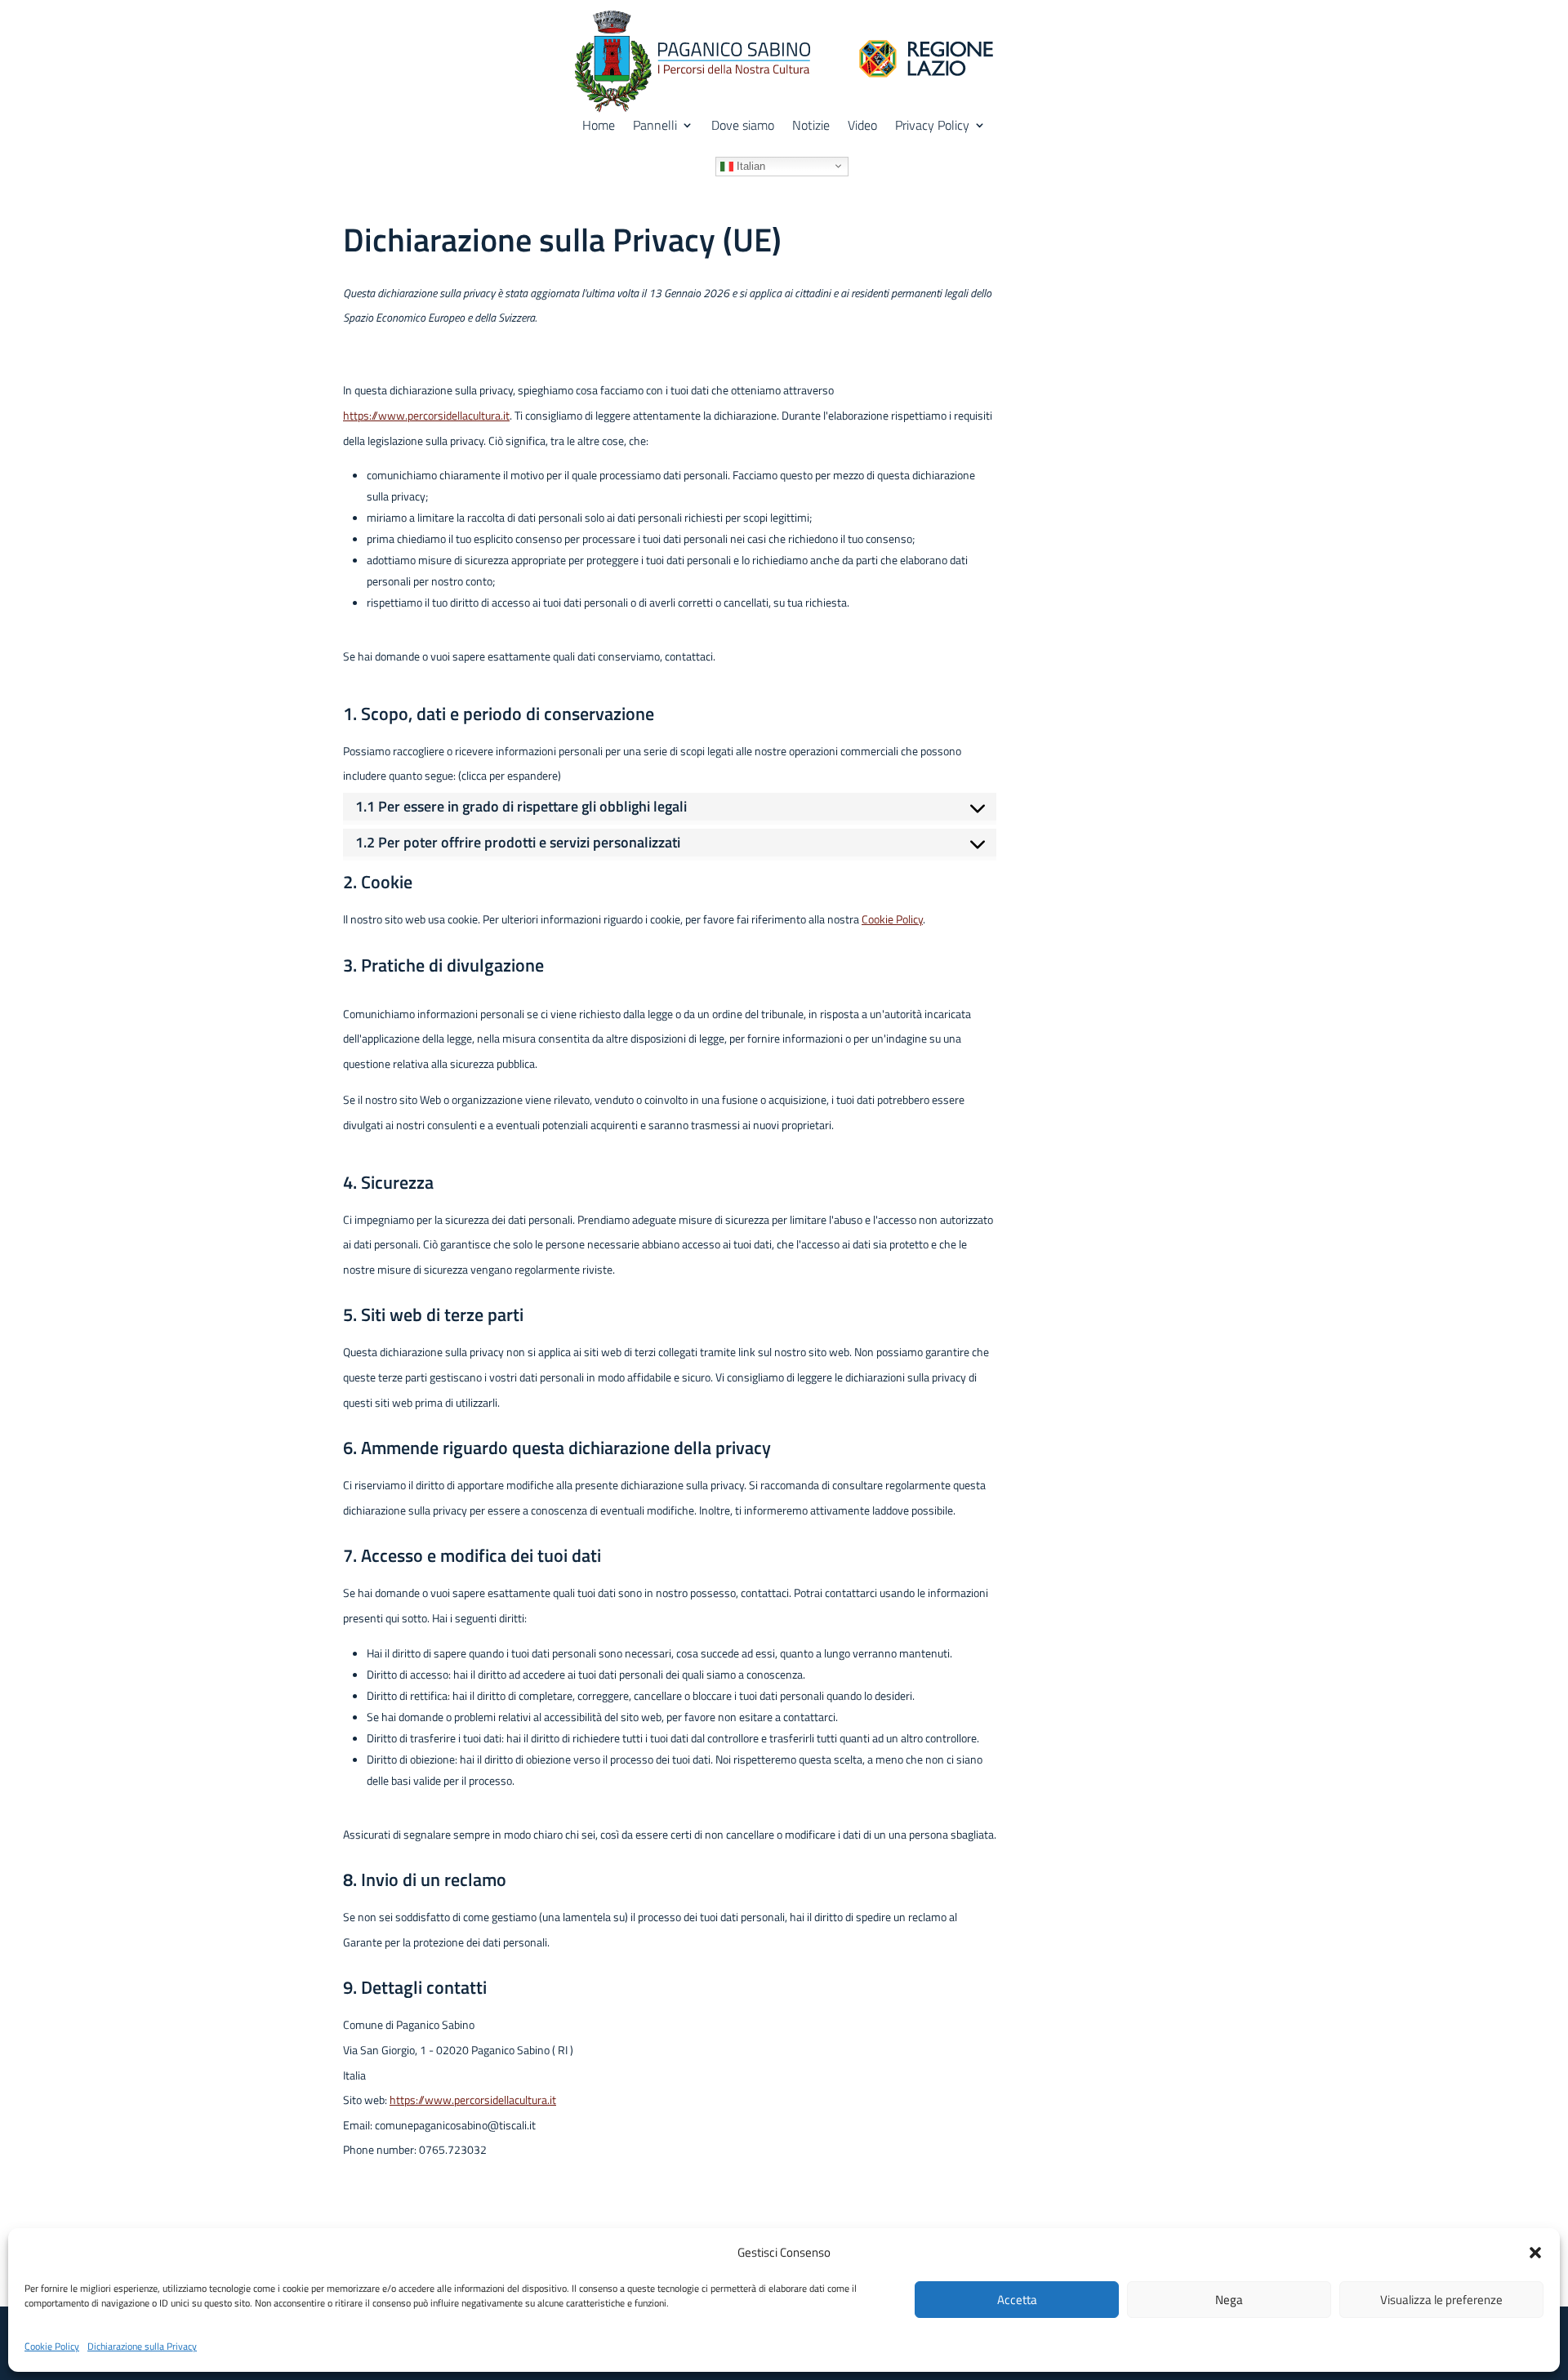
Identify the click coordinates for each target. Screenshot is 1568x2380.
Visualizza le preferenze (1441, 2300)
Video (862, 127)
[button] (1535, 2253)
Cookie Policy (52, 2346)
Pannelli (655, 127)
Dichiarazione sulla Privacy (142, 2346)
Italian (749, 165)
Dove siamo (743, 127)
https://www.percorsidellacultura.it (426, 415)
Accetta (1017, 2300)
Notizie (811, 127)
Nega (1229, 2300)
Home (599, 127)
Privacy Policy (932, 127)
